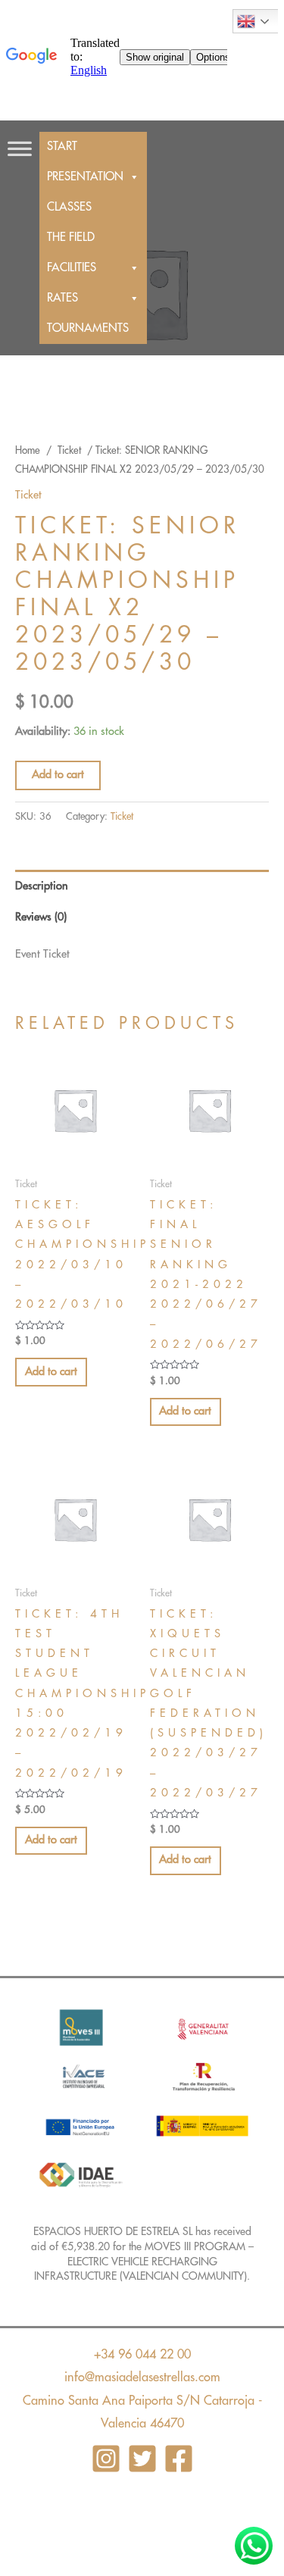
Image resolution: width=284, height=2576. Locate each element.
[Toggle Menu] (20, 141)
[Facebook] (179, 2459)
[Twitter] (142, 2459)
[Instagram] (106, 2459)
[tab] (142, 886)
